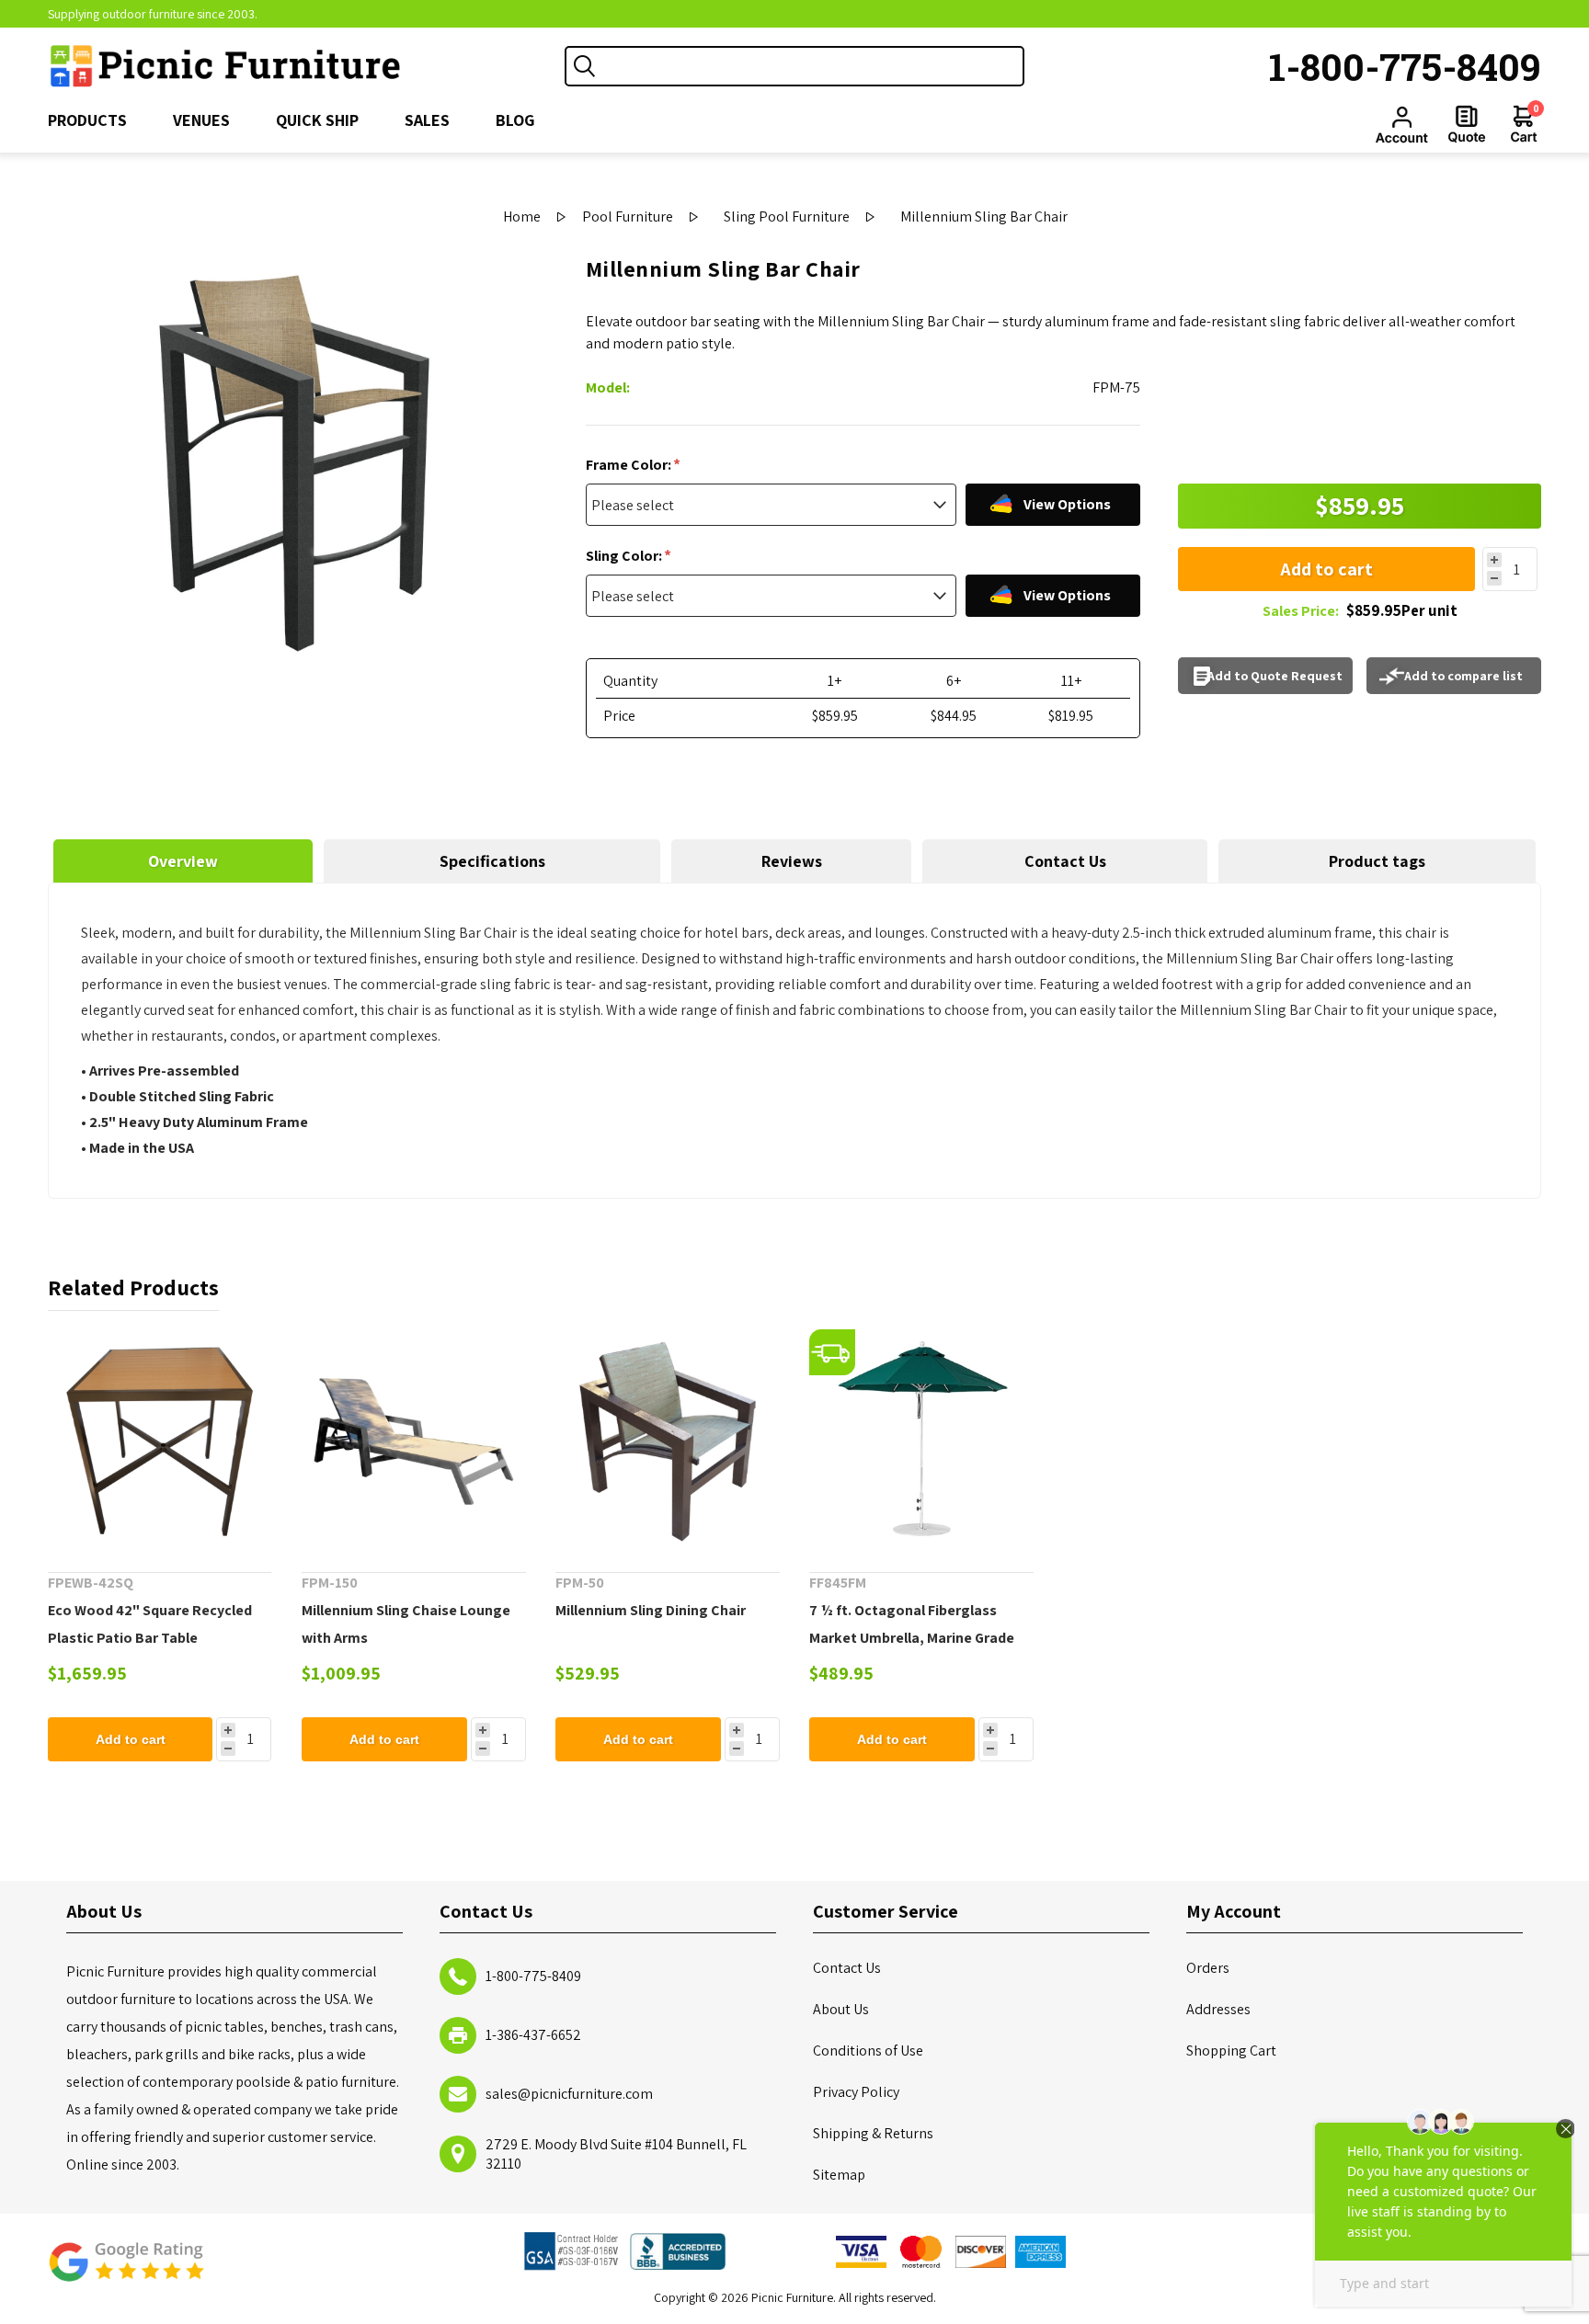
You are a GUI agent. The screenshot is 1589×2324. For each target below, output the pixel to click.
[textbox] (813, 66)
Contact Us (1065, 861)
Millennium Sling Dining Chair (651, 1610)
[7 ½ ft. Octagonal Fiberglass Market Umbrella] (921, 1441)
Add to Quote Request (1275, 676)
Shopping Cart (1231, 2051)
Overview (183, 861)
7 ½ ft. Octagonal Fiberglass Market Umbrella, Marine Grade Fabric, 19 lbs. (912, 1638)
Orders (1208, 1968)
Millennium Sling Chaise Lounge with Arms (406, 1624)
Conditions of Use (868, 2051)
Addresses (1218, 2009)
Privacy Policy (856, 2092)
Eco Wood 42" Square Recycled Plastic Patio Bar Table (150, 1624)
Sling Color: (625, 556)
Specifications (492, 861)
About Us (841, 2009)
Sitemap (839, 2175)
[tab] (183, 861)
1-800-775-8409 (1405, 66)
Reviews (792, 861)
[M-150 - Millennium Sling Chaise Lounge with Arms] (414, 1441)
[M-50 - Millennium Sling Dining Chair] (668, 1441)
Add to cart (1326, 569)
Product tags (1377, 861)
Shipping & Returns (873, 2133)
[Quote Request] (1467, 124)
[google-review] (126, 2271)
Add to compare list (1463, 676)
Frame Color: (630, 465)
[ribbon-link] (832, 1352)
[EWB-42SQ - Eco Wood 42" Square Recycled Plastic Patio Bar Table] (160, 1441)
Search (585, 66)
